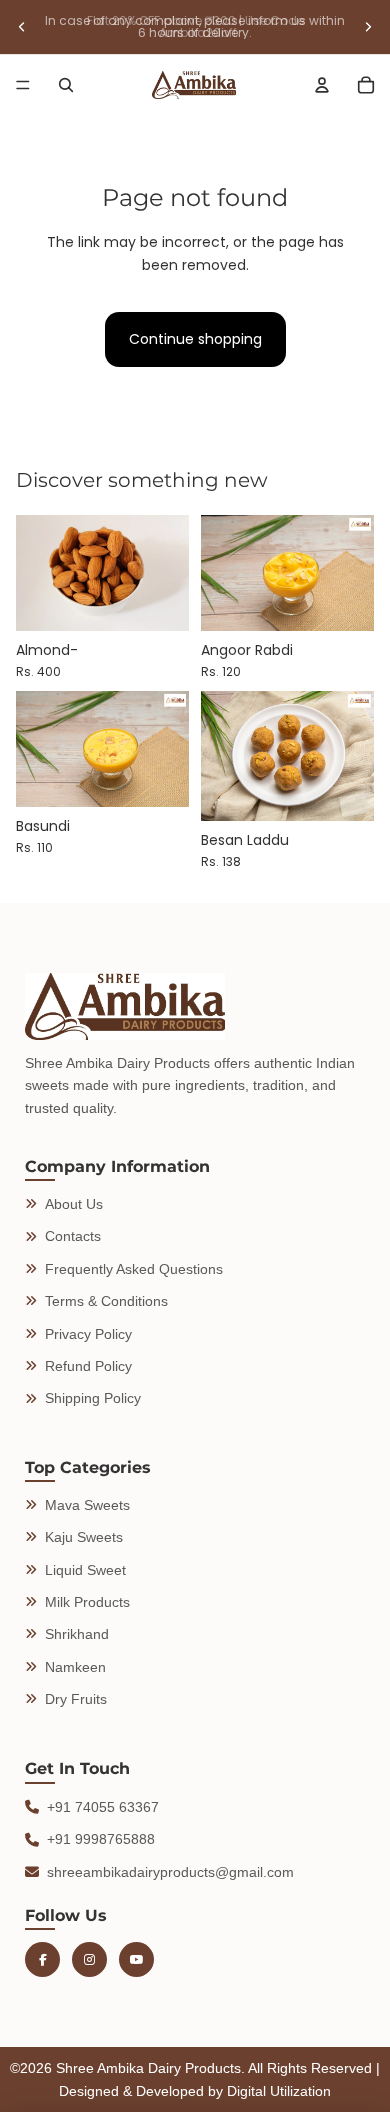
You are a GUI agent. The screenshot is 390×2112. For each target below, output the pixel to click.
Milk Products (87, 1602)
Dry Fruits (76, 1699)
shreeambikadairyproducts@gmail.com (170, 1872)
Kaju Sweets (84, 1537)
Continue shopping (195, 339)
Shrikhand (77, 1634)
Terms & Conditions (106, 1301)
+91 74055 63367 (103, 1807)
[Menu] (23, 85)
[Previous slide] (22, 27)
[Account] (322, 85)
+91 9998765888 (101, 1839)
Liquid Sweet (85, 1570)
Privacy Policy (88, 1334)
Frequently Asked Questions (134, 1269)
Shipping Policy (93, 1398)
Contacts (73, 1236)
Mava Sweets (87, 1505)
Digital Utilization (279, 2091)
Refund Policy (88, 1366)
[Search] (66, 85)
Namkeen (75, 1667)
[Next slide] (368, 27)
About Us (74, 1204)
